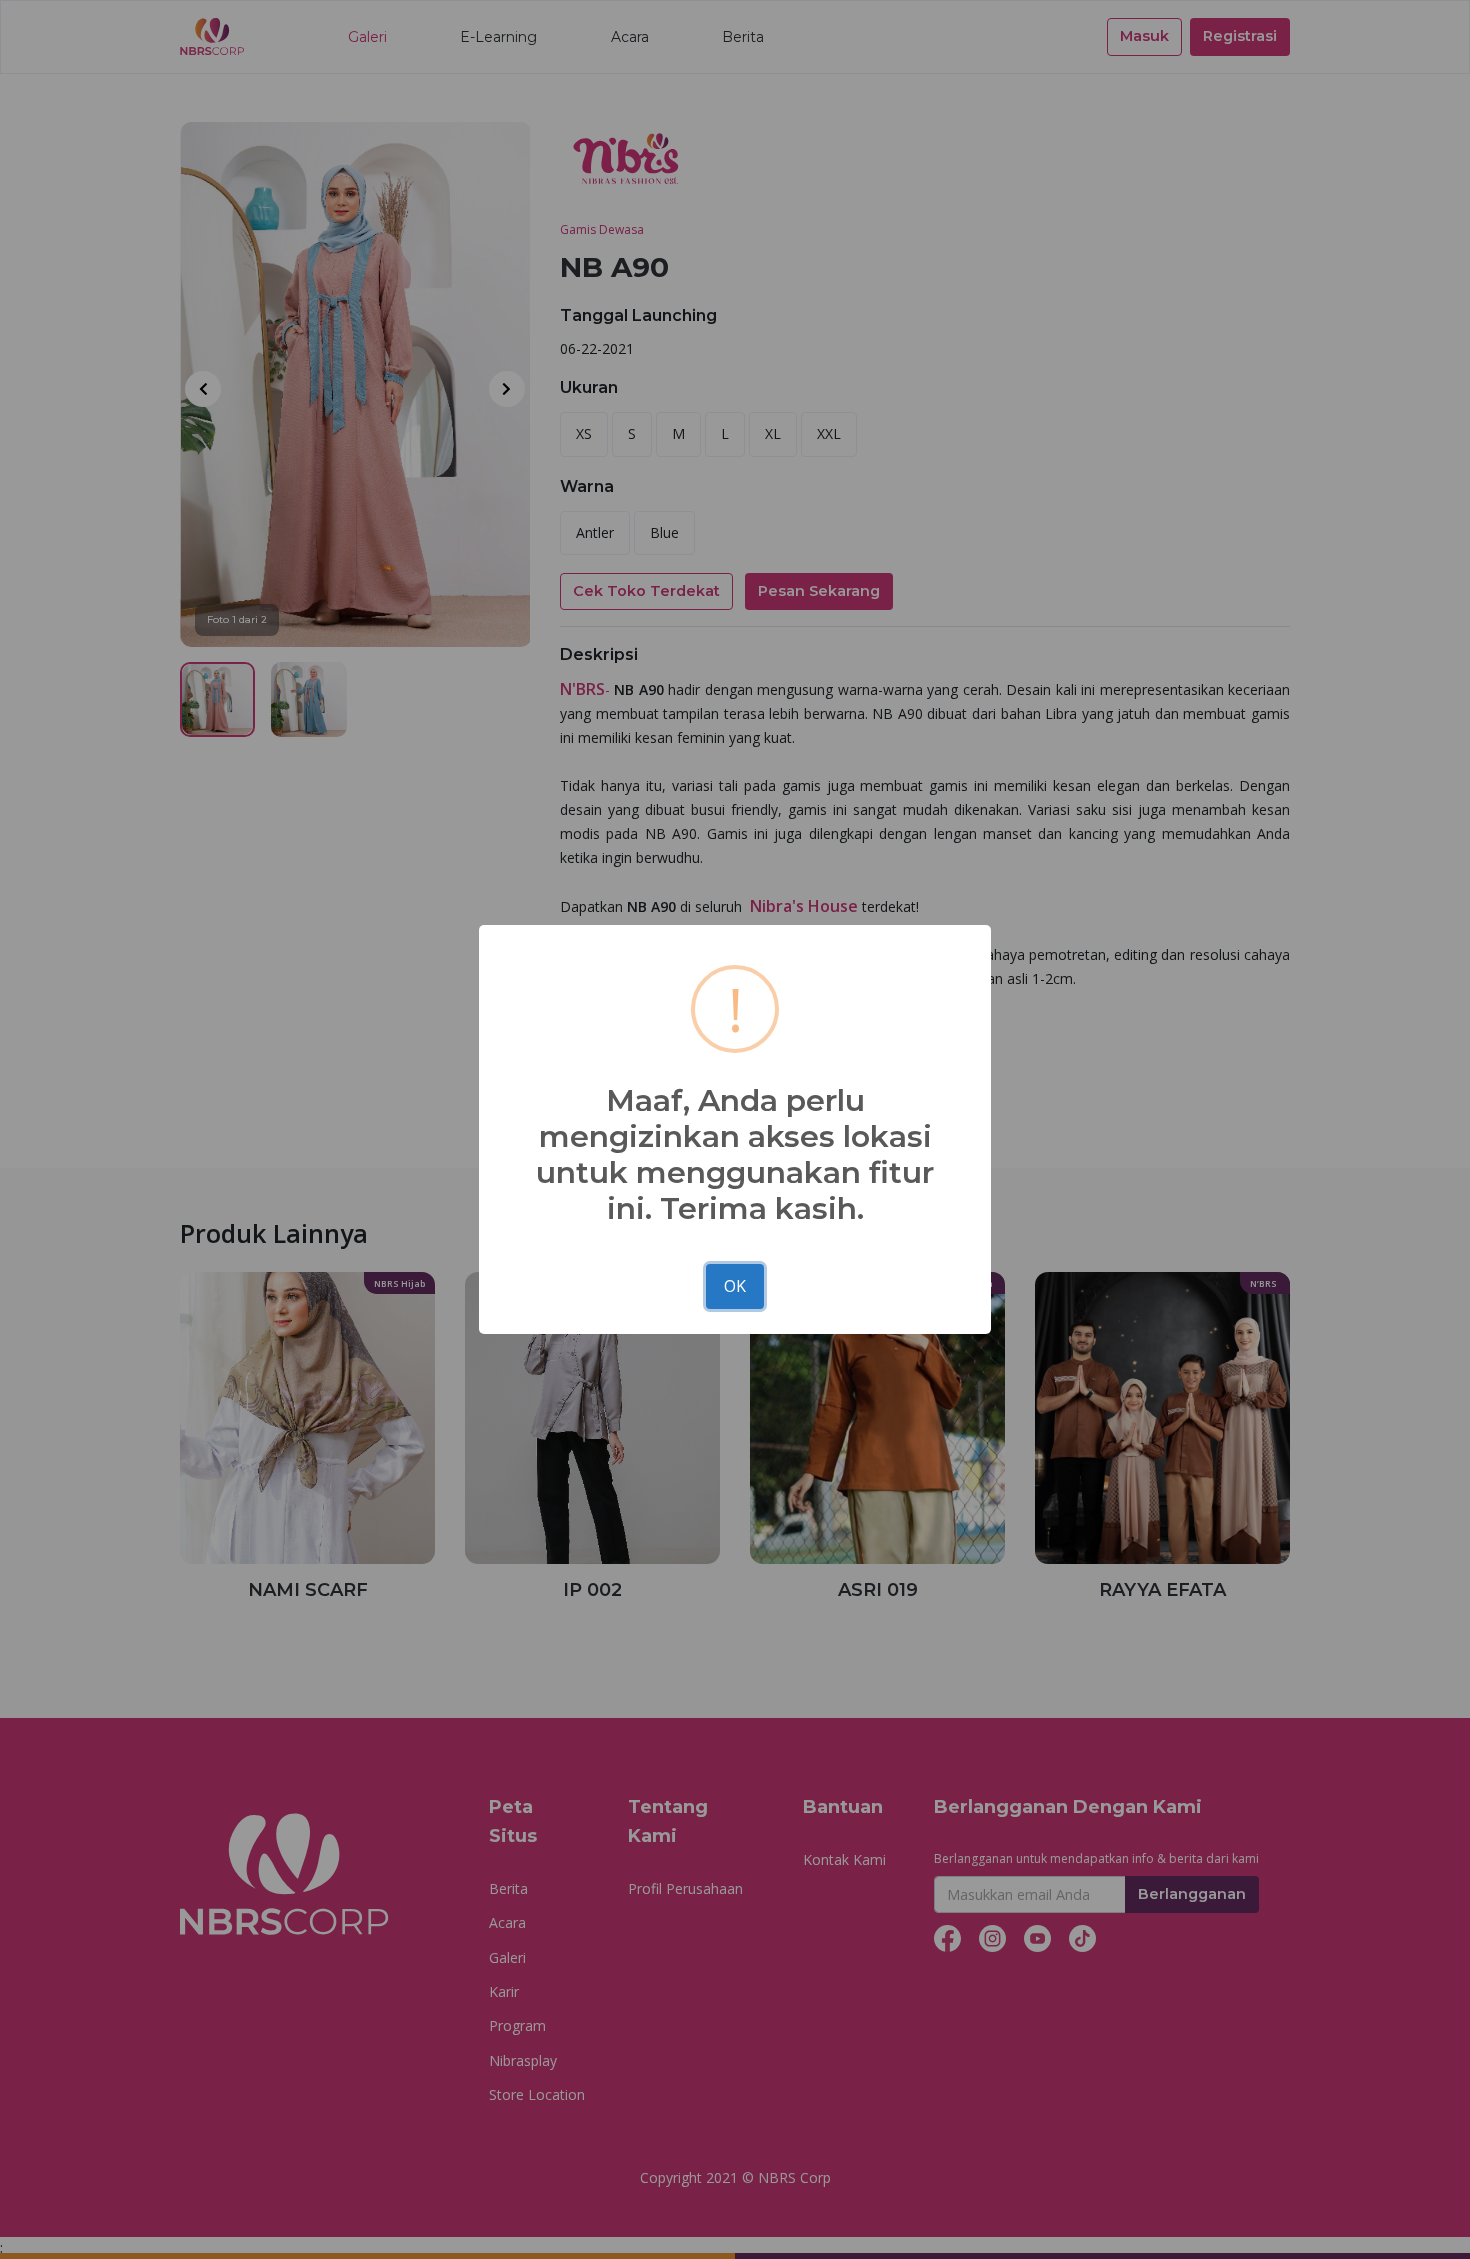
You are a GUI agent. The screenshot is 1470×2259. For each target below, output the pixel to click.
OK (735, 1286)
